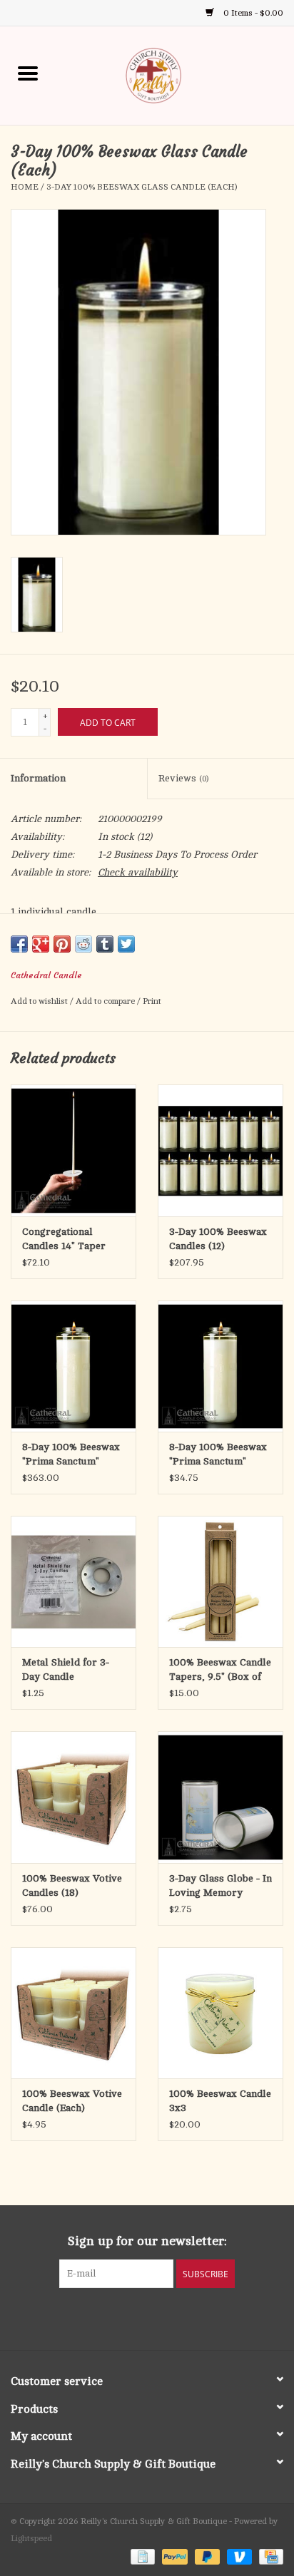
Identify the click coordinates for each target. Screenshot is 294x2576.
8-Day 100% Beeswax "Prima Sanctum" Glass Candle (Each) (218, 1455)
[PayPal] (173, 2556)
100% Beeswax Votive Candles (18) (72, 1885)
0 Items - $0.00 (252, 13)
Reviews (183, 778)
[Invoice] (141, 2556)
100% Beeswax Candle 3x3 (220, 2101)
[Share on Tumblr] (105, 944)
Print (152, 1001)
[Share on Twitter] (126, 944)
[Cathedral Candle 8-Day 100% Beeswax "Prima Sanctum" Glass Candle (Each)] (220, 1366)
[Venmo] (238, 2556)
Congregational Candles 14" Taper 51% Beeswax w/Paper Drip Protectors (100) (73, 1240)
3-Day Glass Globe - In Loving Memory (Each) (220, 1887)
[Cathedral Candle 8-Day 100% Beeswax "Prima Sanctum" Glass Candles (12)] (73, 1366)
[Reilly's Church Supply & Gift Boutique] (175, 75)
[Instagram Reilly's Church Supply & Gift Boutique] (186, 2317)
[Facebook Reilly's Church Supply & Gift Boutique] (108, 2317)
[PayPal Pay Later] (206, 2556)
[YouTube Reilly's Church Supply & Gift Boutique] (160, 2317)
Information (38, 778)
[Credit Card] (269, 2556)
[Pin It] (62, 944)
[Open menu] (28, 73)
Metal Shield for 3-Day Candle (66, 1669)
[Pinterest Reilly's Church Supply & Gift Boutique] (134, 2317)
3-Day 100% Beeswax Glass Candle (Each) (142, 187)
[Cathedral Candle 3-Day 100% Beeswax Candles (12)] (220, 1150)
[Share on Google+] (41, 944)
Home (25, 187)
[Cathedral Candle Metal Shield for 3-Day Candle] (73, 1581)
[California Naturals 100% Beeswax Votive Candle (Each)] (73, 2013)
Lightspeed (31, 2538)
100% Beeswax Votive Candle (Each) (72, 2101)
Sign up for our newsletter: (147, 2241)
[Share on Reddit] (83, 944)
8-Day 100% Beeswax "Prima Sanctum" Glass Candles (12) (71, 1455)
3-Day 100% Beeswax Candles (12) (218, 1239)
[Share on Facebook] (19, 944)
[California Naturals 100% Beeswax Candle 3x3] (220, 2013)
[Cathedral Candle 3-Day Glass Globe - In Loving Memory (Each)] (220, 1797)
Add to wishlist (40, 1001)
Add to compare (106, 1001)
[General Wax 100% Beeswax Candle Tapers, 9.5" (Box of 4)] (220, 1581)
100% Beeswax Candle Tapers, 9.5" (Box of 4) (220, 1671)
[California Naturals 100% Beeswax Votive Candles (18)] (73, 1797)
